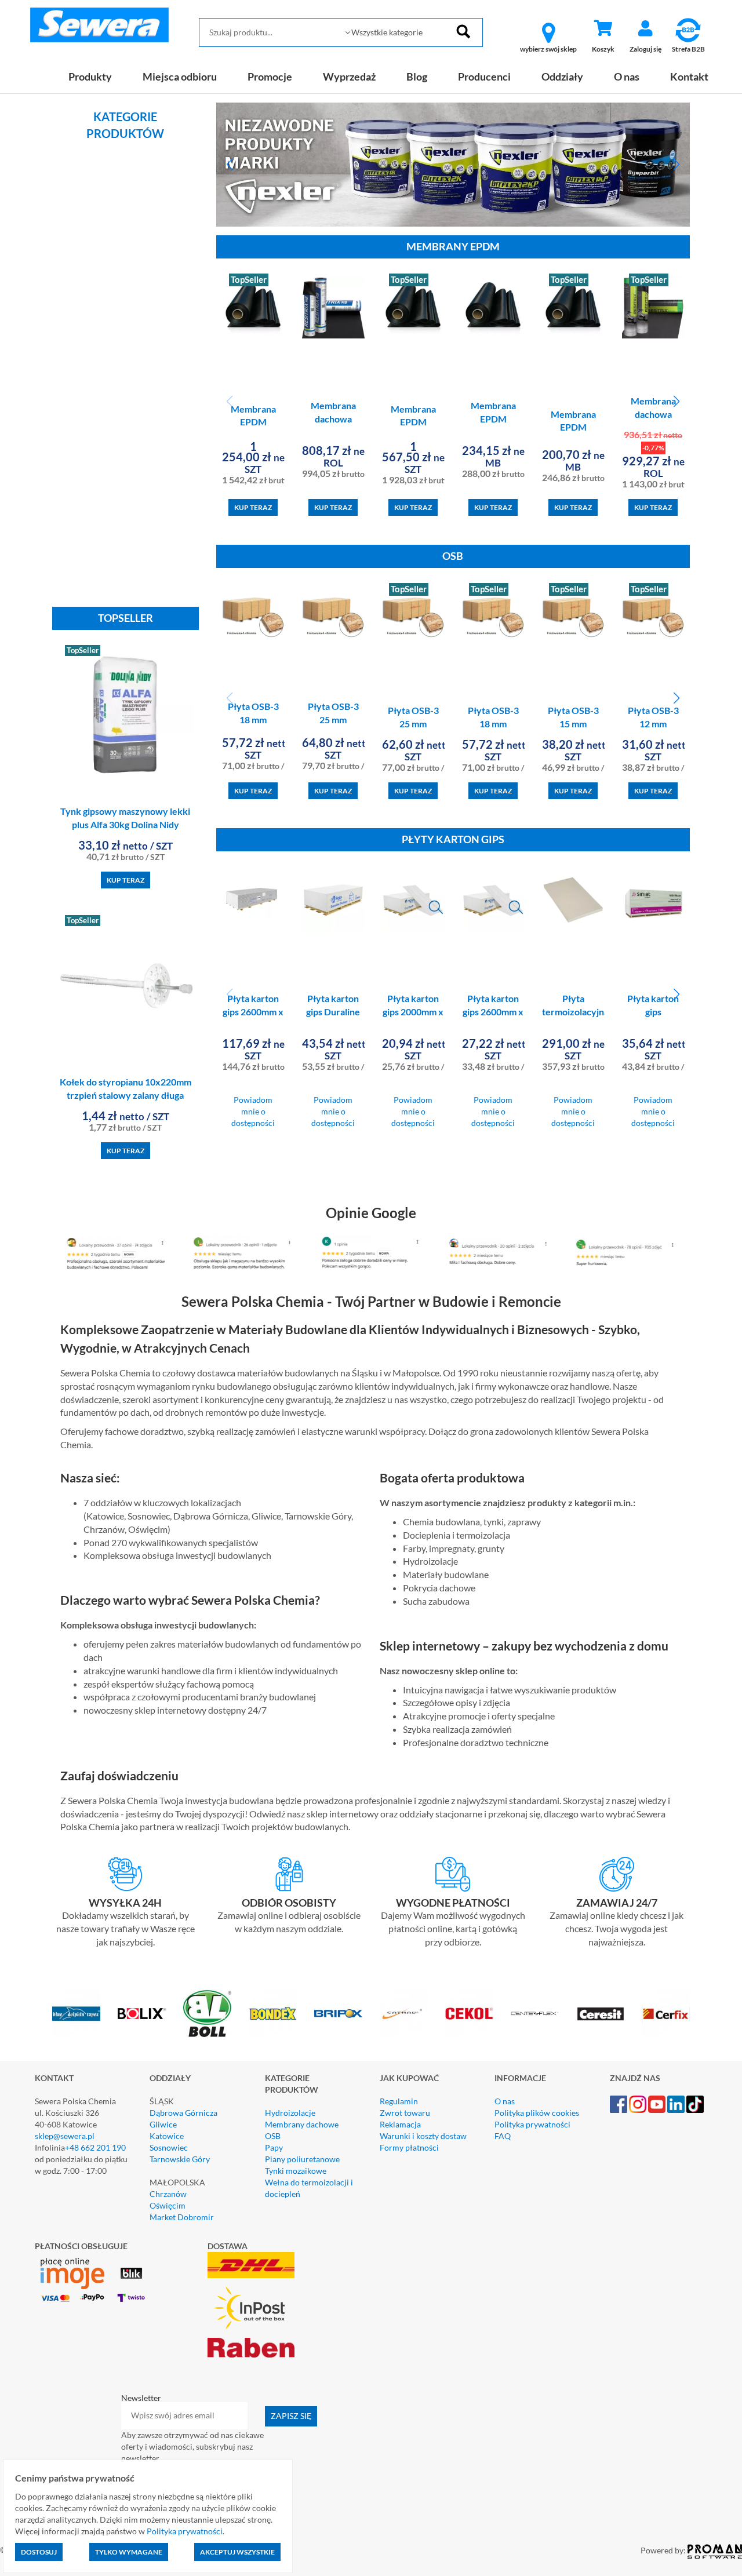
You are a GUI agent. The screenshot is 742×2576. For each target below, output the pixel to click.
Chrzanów (168, 2194)
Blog (417, 76)
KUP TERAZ (126, 880)
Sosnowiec (169, 2147)
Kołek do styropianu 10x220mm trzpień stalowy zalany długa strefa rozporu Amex (126, 1095)
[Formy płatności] (453, 1874)
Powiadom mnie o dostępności (253, 1111)
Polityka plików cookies (537, 2113)
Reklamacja (400, 2124)
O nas (627, 76)
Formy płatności (409, 2147)
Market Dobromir (182, 2217)
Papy (274, 2147)
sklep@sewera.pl (65, 2136)
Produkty (90, 76)
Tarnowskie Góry (180, 2159)
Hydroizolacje (290, 2113)
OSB (273, 2136)
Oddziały (562, 76)
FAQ (503, 2136)
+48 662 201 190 (95, 2147)
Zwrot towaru (405, 2113)
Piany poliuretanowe (302, 2159)
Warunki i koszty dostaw (423, 2136)
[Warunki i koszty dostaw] (126, 1874)
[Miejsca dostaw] (290, 1874)
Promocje (270, 76)
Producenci (484, 76)
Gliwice (163, 2124)
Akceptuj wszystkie (237, 2552)
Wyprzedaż (349, 76)
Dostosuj (39, 2552)
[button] (230, 165)
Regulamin (399, 2101)
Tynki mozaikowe (296, 2171)
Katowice (167, 2136)
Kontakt (689, 76)
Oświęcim (168, 2205)
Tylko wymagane (129, 2552)
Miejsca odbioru (180, 76)
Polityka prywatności (532, 2124)
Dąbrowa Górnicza (183, 2113)
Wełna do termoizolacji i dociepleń (309, 2188)
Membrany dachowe (302, 2124)
